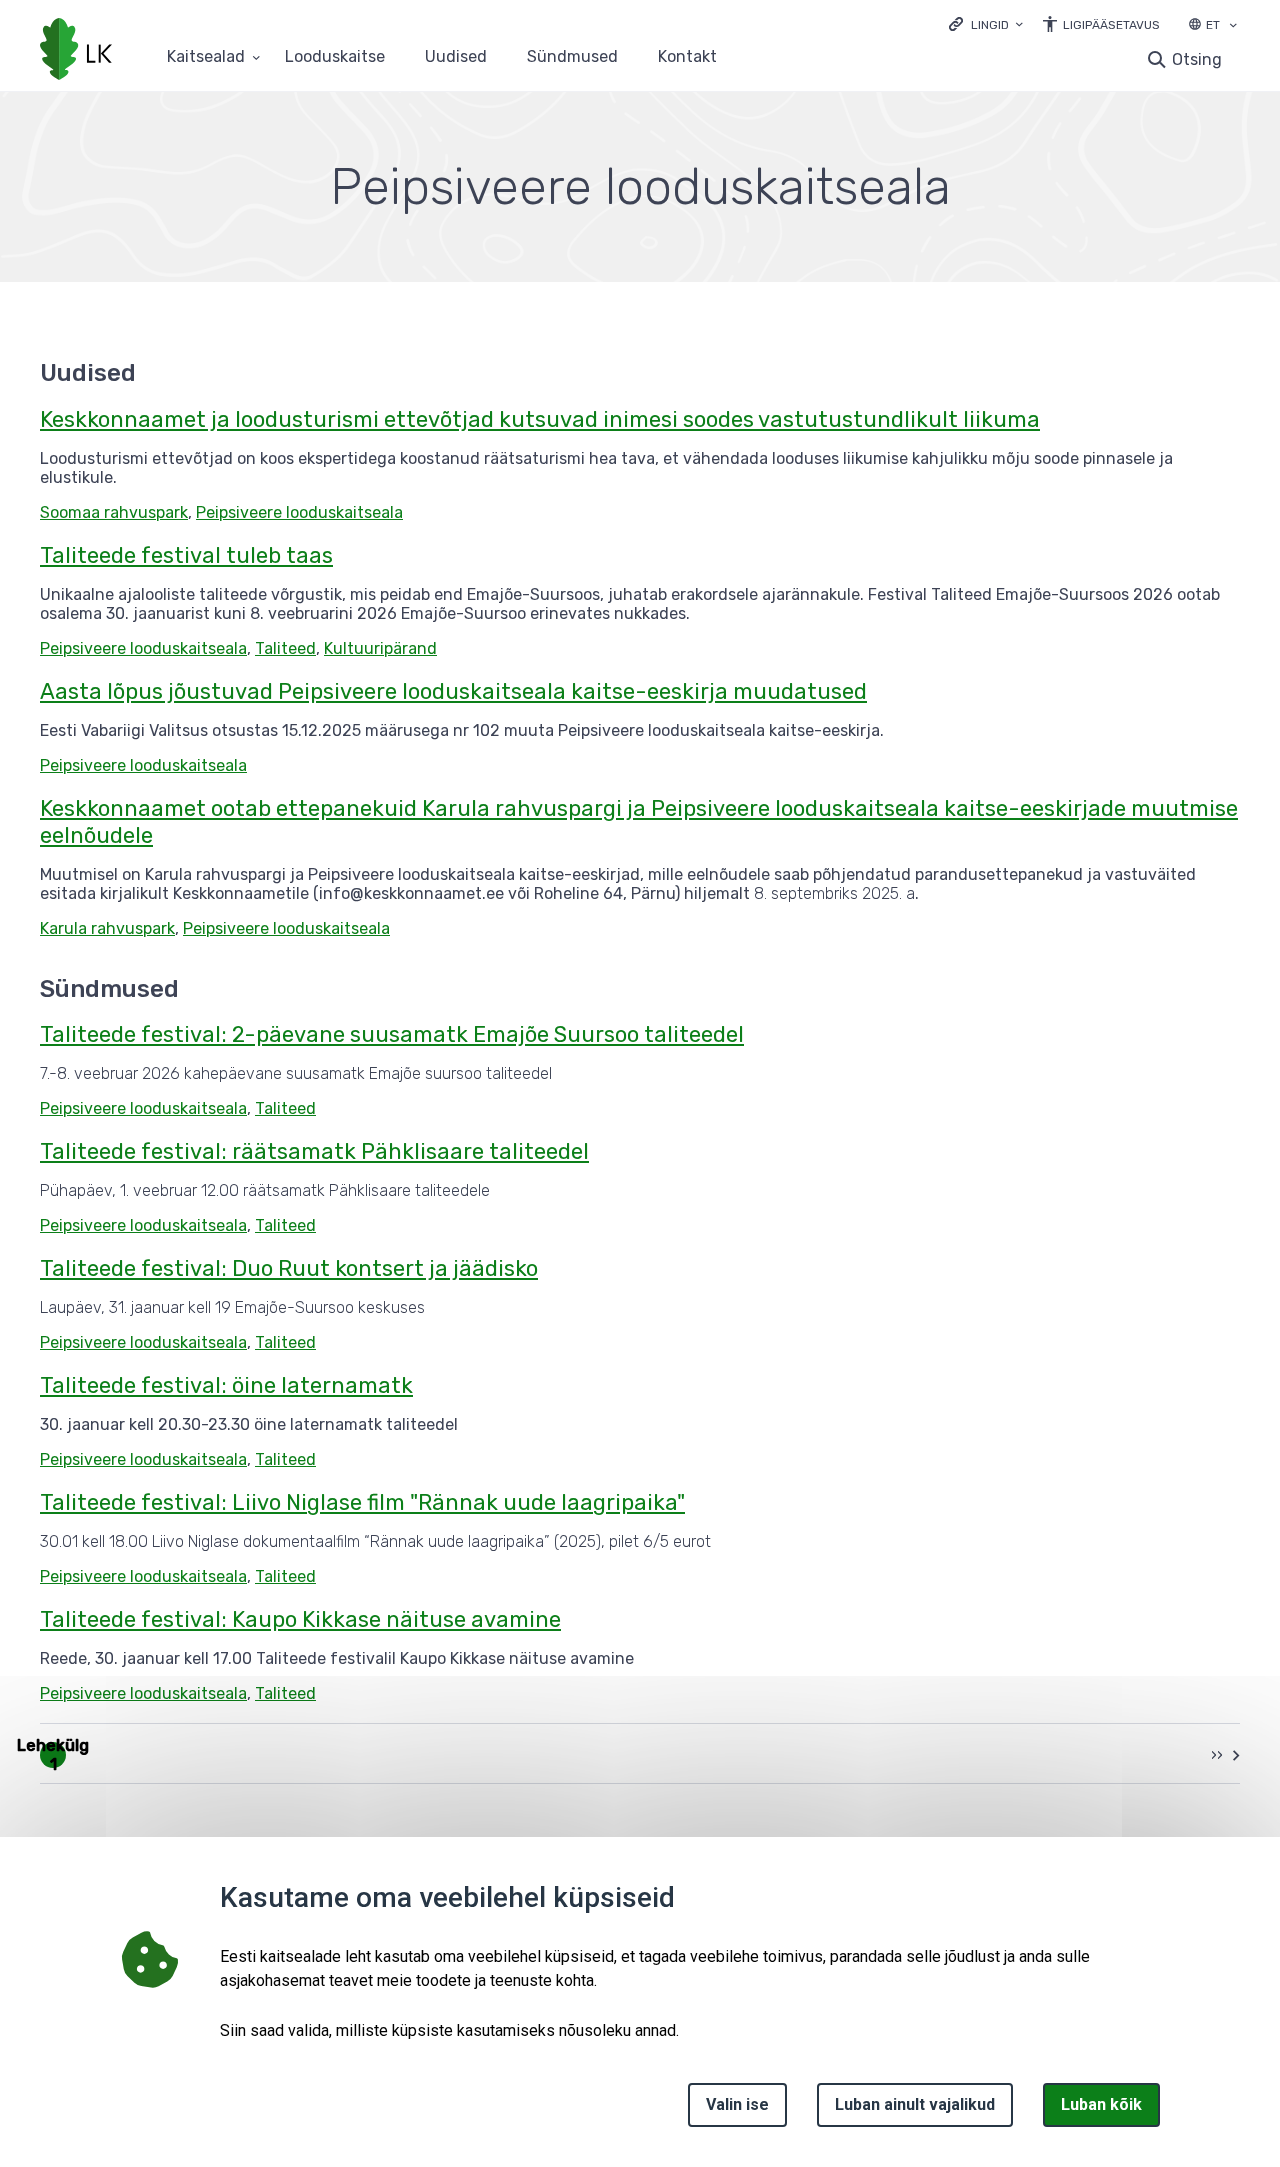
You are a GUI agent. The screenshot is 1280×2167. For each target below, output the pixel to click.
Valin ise (737, 2104)
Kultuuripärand (380, 648)
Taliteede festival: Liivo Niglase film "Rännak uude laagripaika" (362, 1502)
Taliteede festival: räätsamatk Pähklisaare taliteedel (314, 1151)
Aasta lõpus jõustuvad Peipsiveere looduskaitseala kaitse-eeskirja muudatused (453, 691)
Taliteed (285, 648)
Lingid (990, 25)
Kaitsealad (206, 57)
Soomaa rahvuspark (114, 512)
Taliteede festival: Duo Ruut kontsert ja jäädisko (289, 1268)
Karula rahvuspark (107, 928)
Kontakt (687, 57)
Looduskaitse (335, 57)
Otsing (1197, 59)
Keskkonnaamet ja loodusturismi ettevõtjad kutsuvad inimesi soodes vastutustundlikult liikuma (540, 419)
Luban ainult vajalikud (915, 2104)
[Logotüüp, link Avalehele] (76, 51)
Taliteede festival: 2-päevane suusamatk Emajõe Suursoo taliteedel (392, 1034)
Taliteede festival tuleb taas (186, 555)
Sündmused (572, 57)
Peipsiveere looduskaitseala (299, 512)
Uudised (456, 57)
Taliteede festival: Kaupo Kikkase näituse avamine (300, 1619)
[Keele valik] (1233, 27)
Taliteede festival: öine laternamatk (226, 1385)
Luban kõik (1101, 2104)
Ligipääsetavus (1111, 25)
